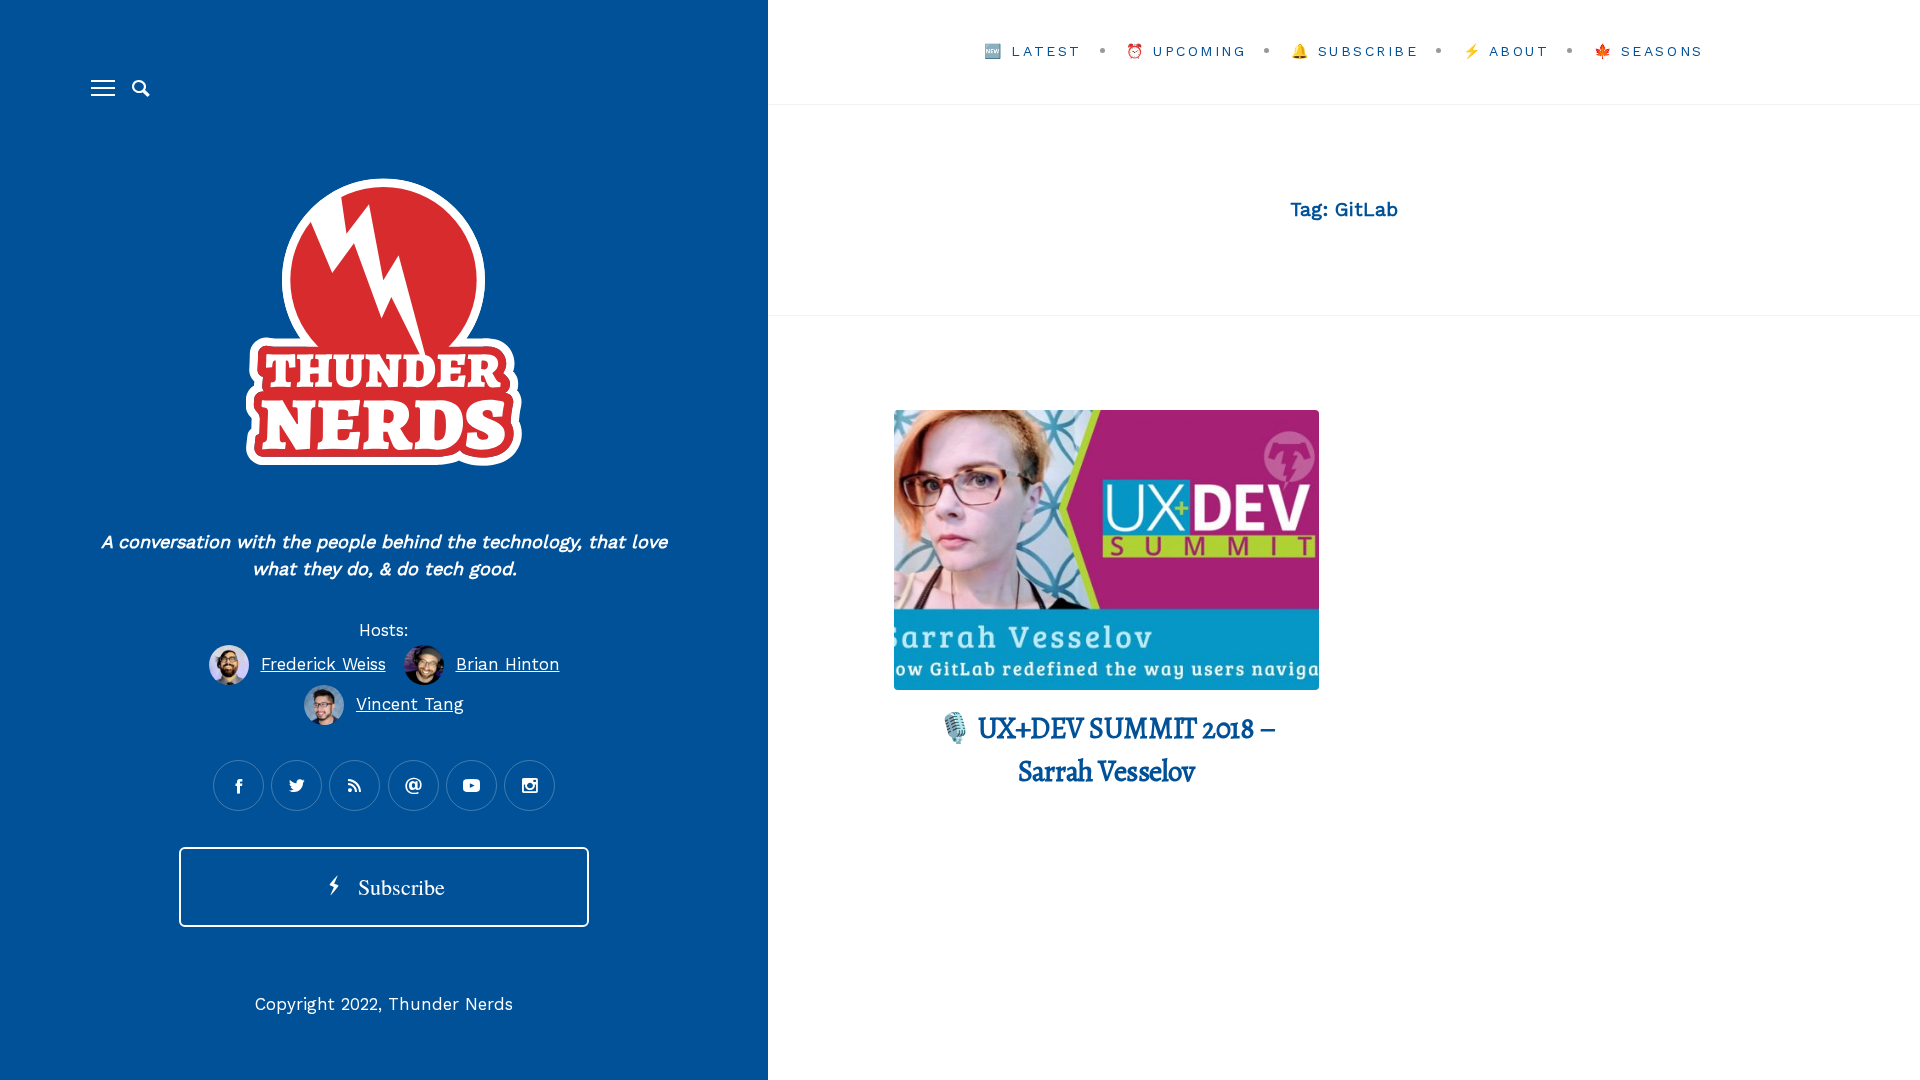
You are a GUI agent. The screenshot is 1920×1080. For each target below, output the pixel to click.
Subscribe (395, 886)
